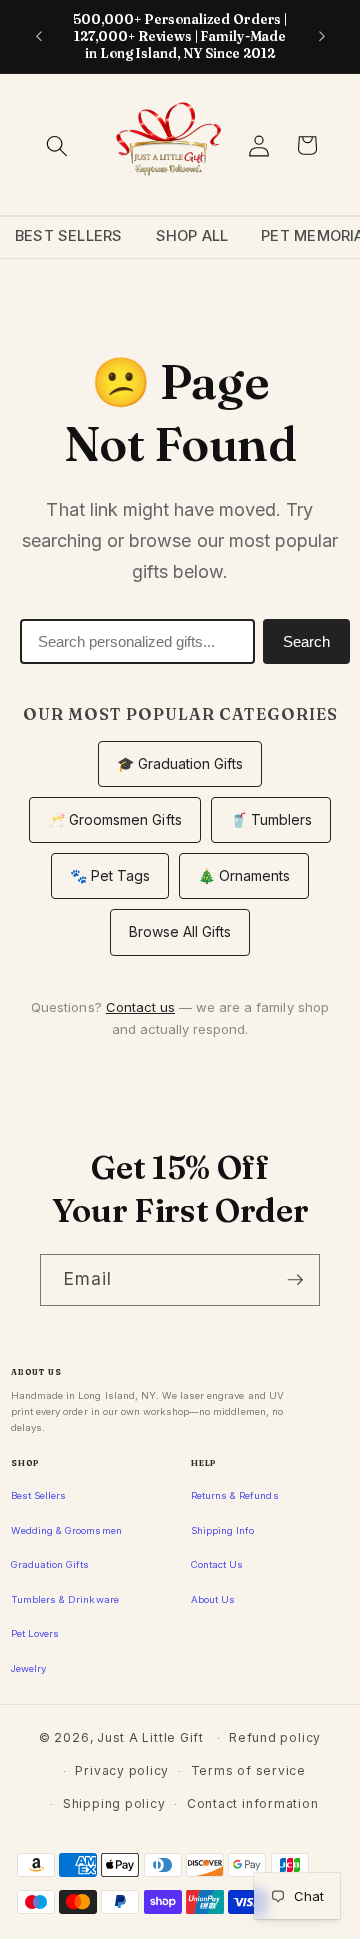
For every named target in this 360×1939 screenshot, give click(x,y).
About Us (213, 1599)
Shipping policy (114, 1803)
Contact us (140, 1007)
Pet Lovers (35, 1633)
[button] (57, 145)
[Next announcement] (322, 37)
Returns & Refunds (235, 1495)
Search (306, 641)
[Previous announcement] (39, 37)
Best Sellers (69, 236)
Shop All (192, 236)
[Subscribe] (295, 1280)
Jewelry (28, 1668)
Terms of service (248, 1770)
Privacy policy (122, 1770)
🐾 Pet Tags (110, 875)
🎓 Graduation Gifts (180, 763)
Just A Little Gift (150, 1737)
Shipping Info (222, 1530)
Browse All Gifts (180, 931)
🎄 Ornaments (244, 875)
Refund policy (275, 1737)
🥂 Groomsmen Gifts (115, 819)
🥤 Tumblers (271, 819)
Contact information (253, 1803)
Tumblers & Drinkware (65, 1599)
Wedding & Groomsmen (66, 1530)
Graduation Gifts (50, 1564)
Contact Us (217, 1564)
